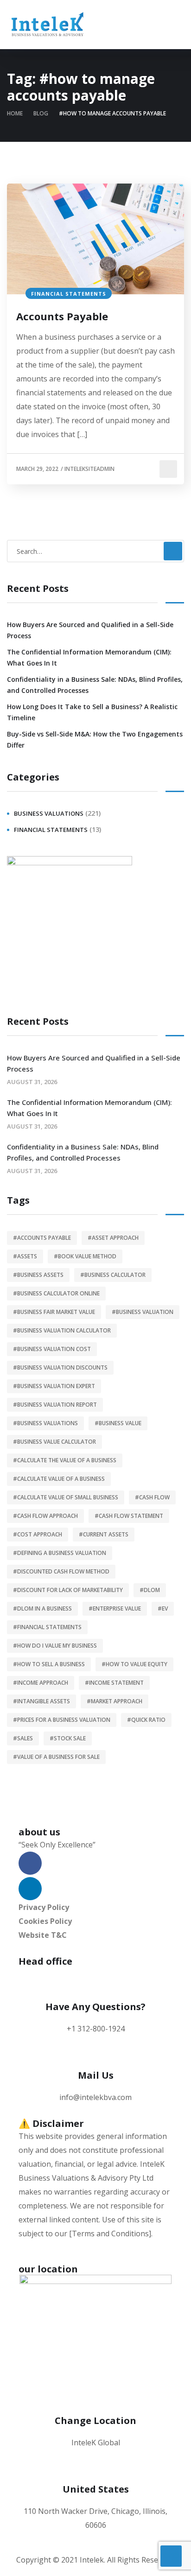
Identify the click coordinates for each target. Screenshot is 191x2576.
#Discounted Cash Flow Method (61, 1571)
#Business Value (118, 1423)
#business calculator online (56, 1293)
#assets (25, 1256)
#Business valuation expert (54, 1386)
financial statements (69, 294)
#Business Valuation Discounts (60, 1367)
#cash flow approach (45, 1516)
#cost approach (38, 1534)
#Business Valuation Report (55, 1405)
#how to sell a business (49, 1664)
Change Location (95, 2421)
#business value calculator (54, 1442)
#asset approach (113, 1238)
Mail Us (96, 2075)
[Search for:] (95, 551)
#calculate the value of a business (65, 1460)
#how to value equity (134, 1664)
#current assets (104, 1534)
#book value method (85, 1256)
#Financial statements (47, 1627)
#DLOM (150, 1590)
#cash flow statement (129, 1516)
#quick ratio (146, 1720)
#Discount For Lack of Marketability (68, 1590)
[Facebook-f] (30, 1863)
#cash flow (152, 1497)
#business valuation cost (52, 1349)
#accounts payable (42, 1238)
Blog (41, 113)
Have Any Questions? (95, 2007)
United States (96, 2489)
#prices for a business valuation (62, 1720)
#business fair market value (54, 1312)
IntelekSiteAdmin (89, 469)
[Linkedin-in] (30, 1889)
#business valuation (143, 1312)
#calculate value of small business (66, 1497)
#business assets (38, 1275)
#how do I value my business (55, 1646)
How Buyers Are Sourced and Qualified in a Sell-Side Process (90, 630)
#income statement (114, 1683)
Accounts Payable (62, 316)
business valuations (49, 813)
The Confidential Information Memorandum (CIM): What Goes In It (89, 657)
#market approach (115, 1701)
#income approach (41, 1683)
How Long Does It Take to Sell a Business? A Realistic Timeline (92, 712)
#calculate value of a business (59, 1479)
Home (15, 113)
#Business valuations (45, 1423)
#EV (163, 1608)
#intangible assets (41, 1701)
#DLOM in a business (42, 1608)
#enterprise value (115, 1608)
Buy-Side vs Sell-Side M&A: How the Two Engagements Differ (95, 739)
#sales (23, 1738)
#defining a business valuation (60, 1553)
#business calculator (113, 1275)
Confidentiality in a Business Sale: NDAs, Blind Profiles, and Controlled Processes (95, 685)
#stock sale (68, 1738)
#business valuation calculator (62, 1330)
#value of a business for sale (56, 1757)
